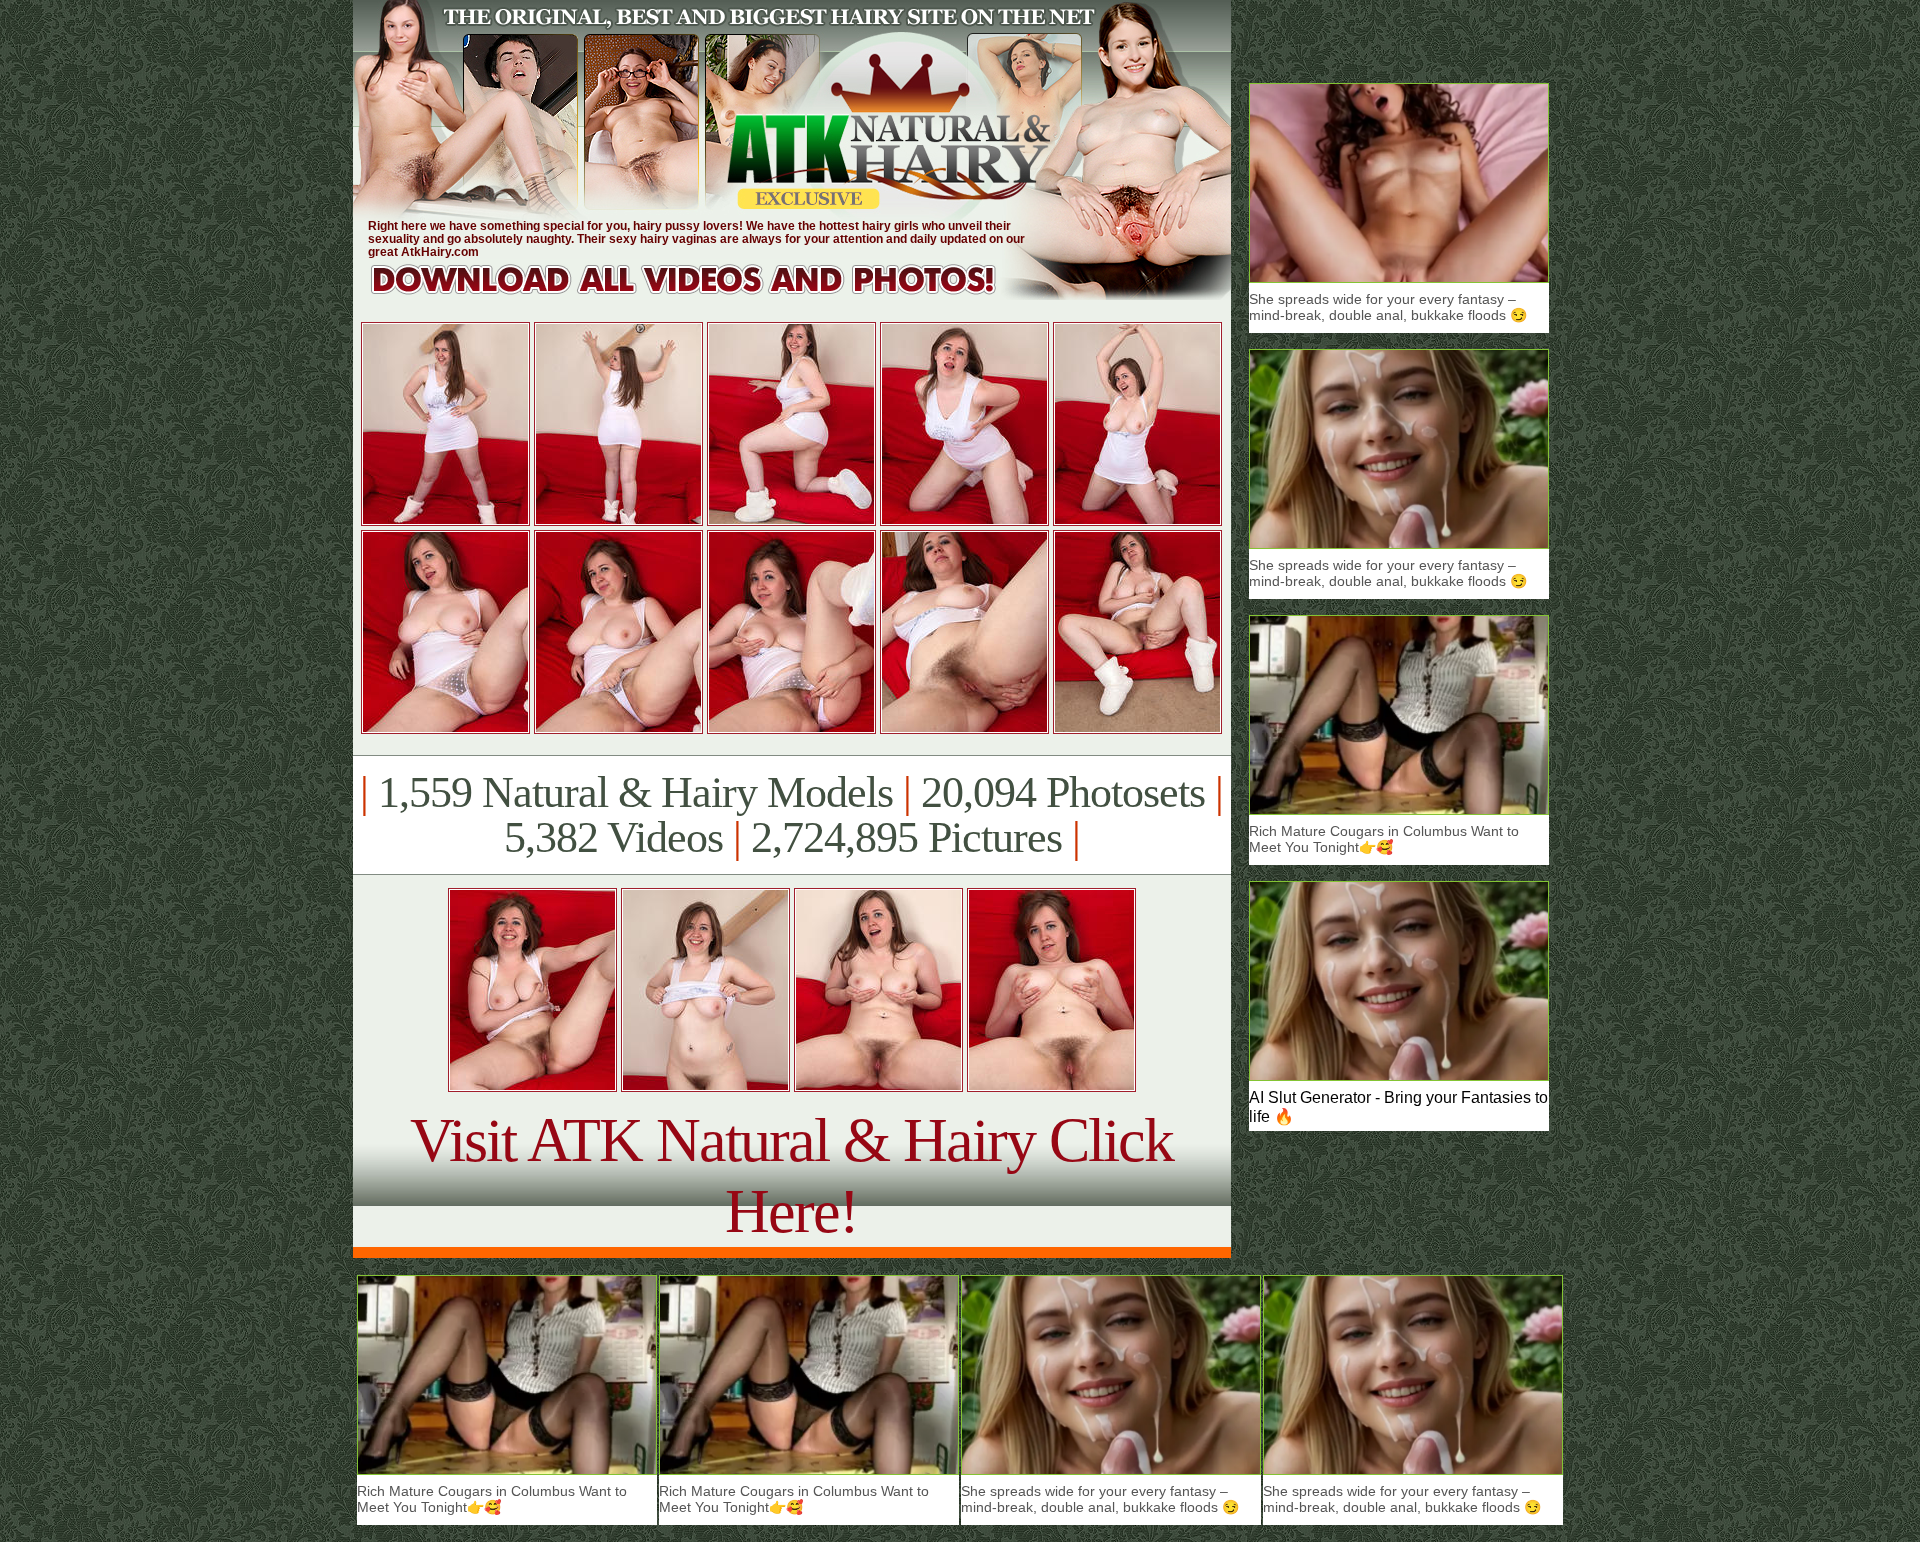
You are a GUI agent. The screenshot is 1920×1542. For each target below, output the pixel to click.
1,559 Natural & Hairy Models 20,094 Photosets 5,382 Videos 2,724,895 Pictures (791, 815)
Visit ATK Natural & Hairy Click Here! (791, 1175)
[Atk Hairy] (702, 294)
